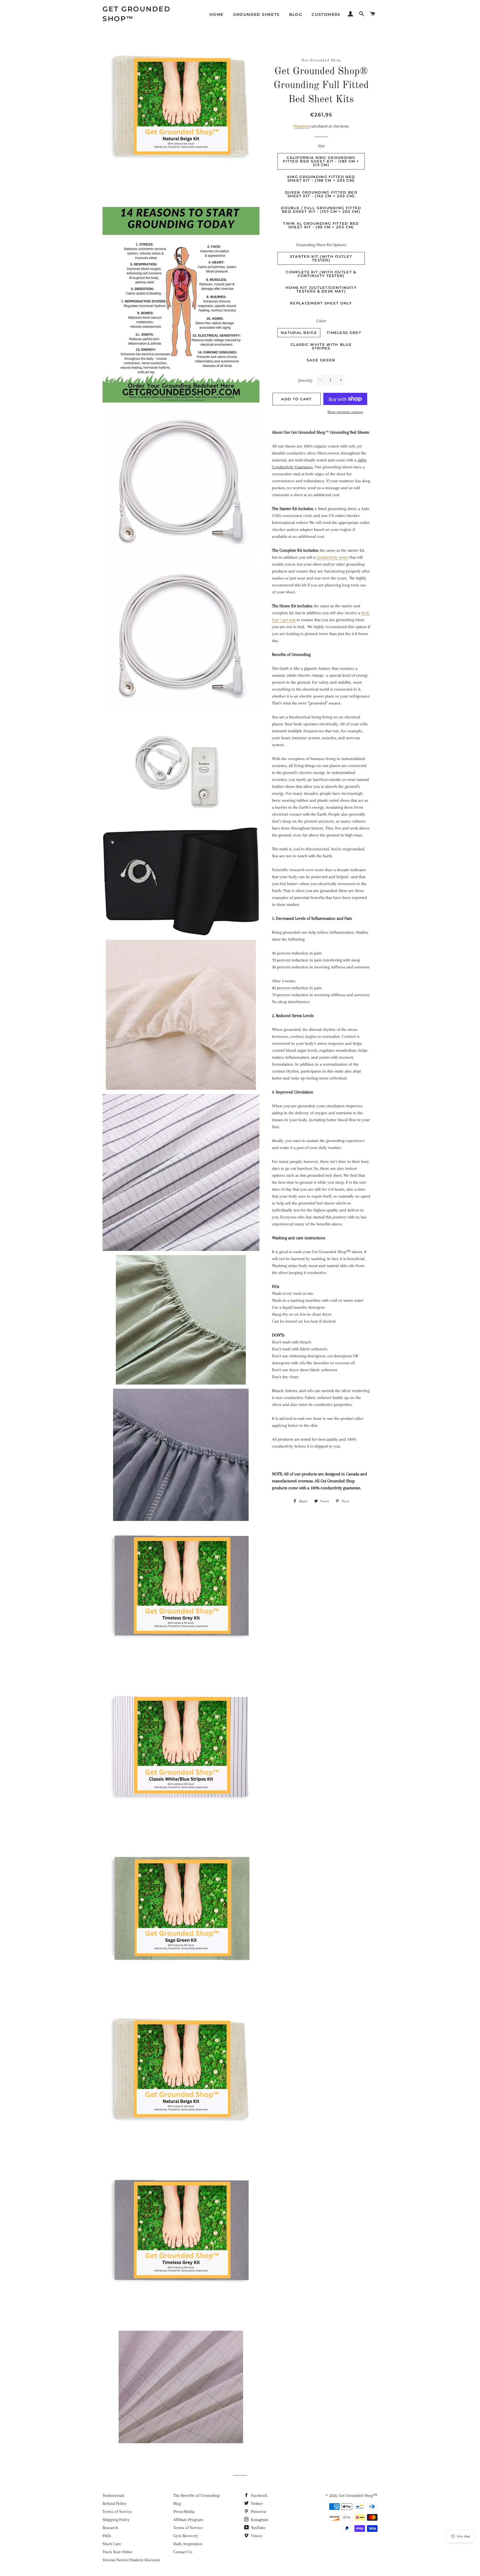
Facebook (258, 2495)
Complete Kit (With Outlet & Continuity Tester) (321, 274)
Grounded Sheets (256, 14)
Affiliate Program (188, 2520)
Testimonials (113, 2495)
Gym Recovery (186, 2536)
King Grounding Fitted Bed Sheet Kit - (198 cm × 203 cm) (321, 178)
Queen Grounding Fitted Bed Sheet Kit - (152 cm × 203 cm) (321, 194)
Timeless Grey (344, 333)
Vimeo (256, 2536)
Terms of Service (117, 2512)
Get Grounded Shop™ (137, 14)
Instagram (259, 2520)
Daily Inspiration (188, 2544)
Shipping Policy (116, 2520)
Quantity (305, 380)
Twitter (256, 2503)
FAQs (107, 2536)
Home (217, 14)
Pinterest (258, 2512)
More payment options (345, 412)
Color (321, 321)
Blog (296, 14)
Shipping (301, 126)
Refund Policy (115, 2503)
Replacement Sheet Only (321, 303)
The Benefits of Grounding (196, 2495)
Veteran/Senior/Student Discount (131, 2560)
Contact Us (183, 2552)
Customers (326, 14)
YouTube (258, 2528)
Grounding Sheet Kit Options (321, 245)
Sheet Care (112, 2544)
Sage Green (321, 360)
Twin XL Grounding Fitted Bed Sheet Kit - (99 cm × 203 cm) (321, 225)
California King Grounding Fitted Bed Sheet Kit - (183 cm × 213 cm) (321, 161)
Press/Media (184, 2512)
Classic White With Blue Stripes (321, 346)
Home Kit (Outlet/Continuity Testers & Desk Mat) (321, 289)
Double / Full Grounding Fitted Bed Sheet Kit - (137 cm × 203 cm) (321, 210)
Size (321, 146)
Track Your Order (117, 2552)
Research (110, 2528)
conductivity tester (332, 557)
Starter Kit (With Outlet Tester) (321, 258)
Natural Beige (299, 333)
